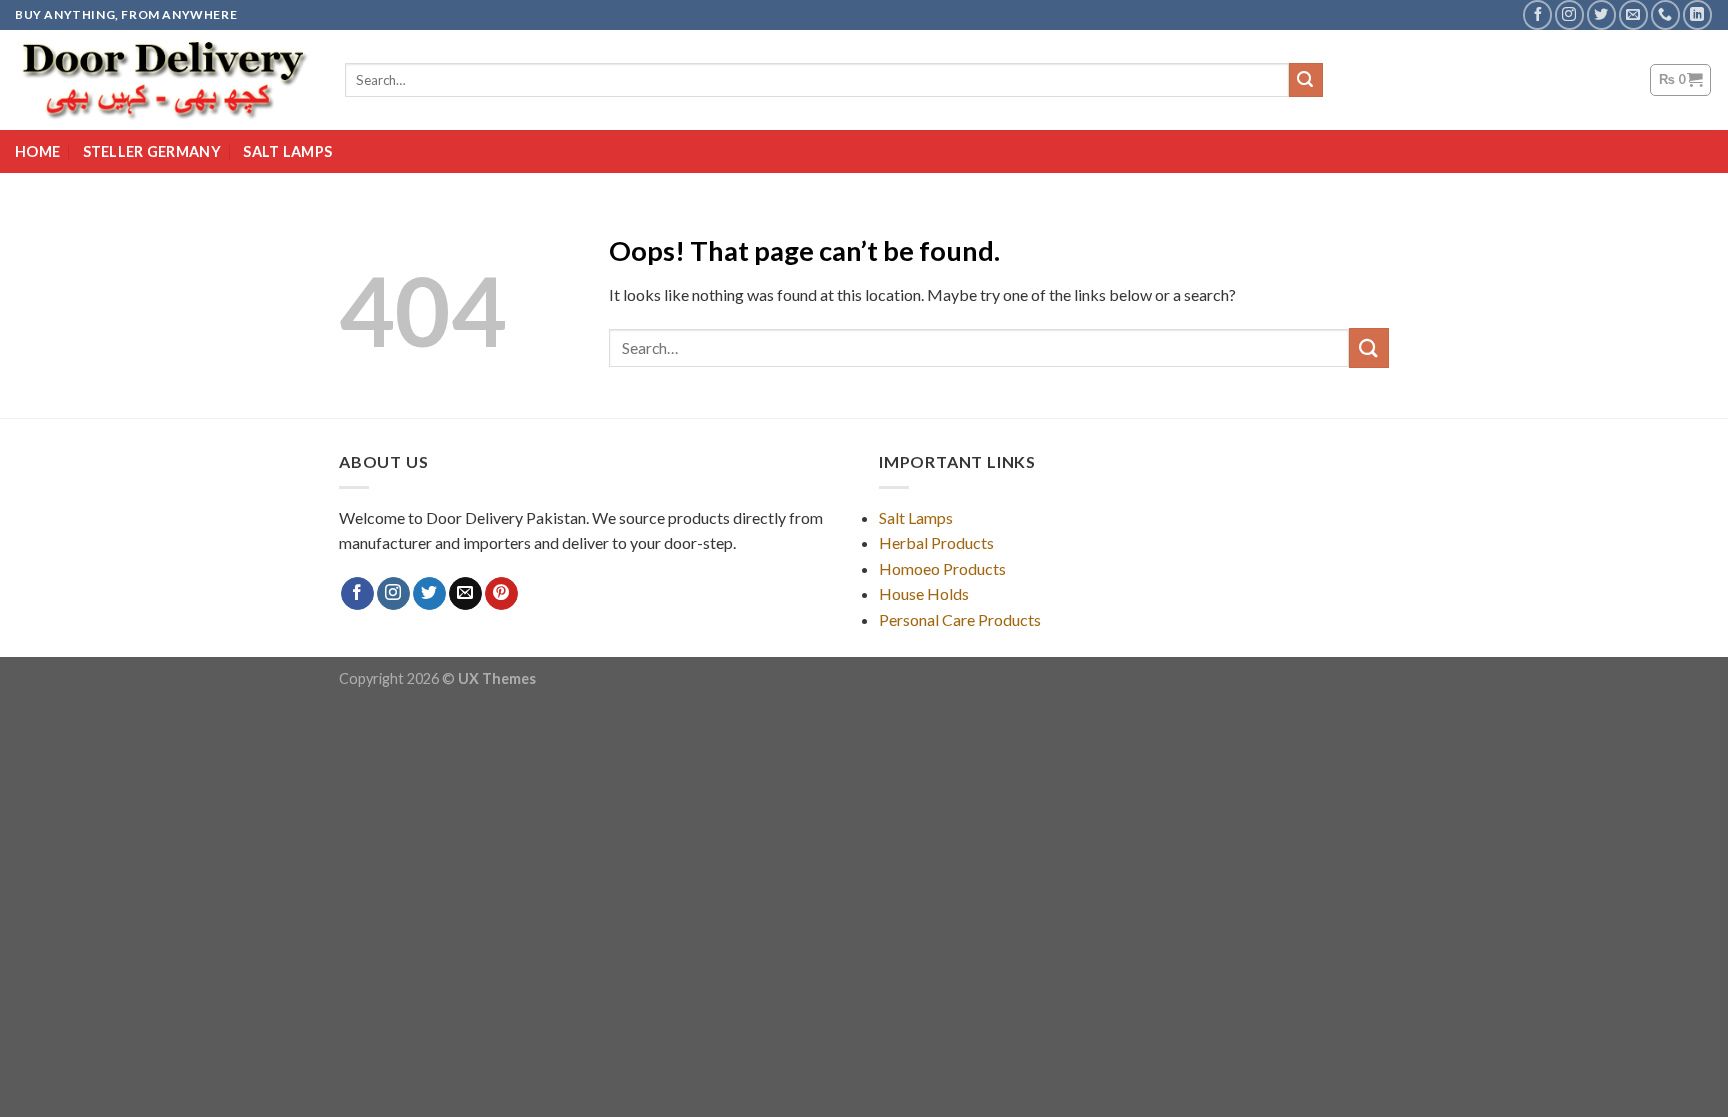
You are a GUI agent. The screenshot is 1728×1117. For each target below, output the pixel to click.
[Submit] (1369, 347)
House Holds (924, 593)
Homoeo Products (942, 568)
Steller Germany (152, 151)
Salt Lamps (287, 151)
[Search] (1306, 80)
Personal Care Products (960, 619)
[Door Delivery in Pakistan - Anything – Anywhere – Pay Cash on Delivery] (165, 80)
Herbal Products (936, 542)
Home (37, 151)
